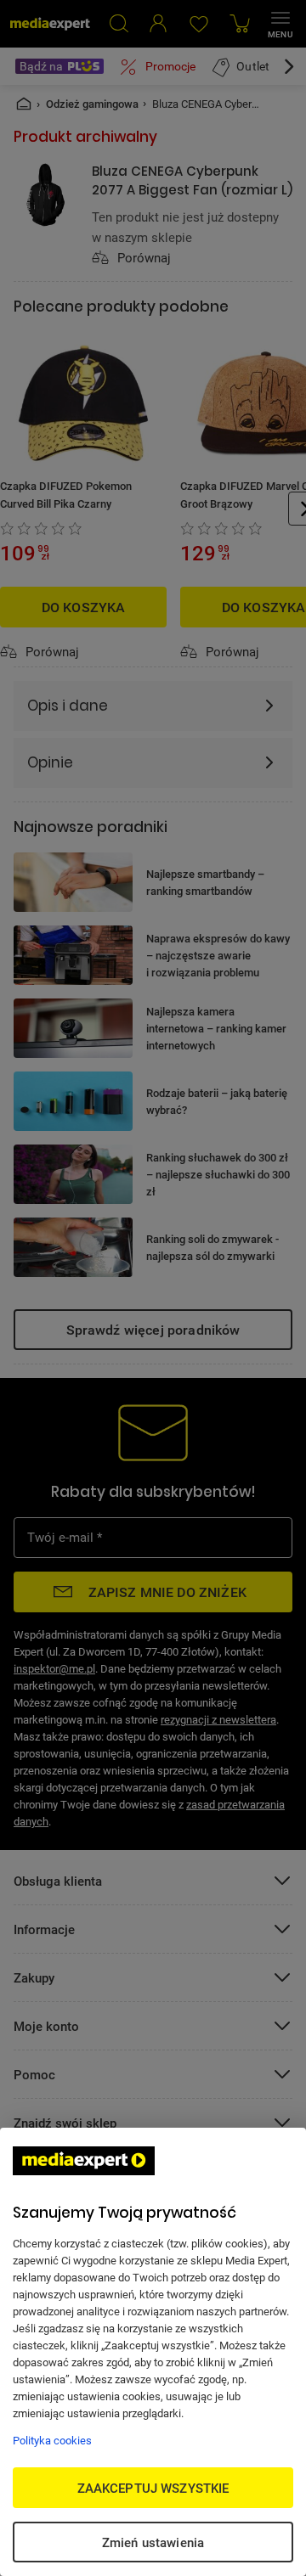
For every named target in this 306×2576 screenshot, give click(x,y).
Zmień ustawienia (153, 2542)
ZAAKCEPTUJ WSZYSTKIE (153, 2488)
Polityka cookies (52, 2440)
